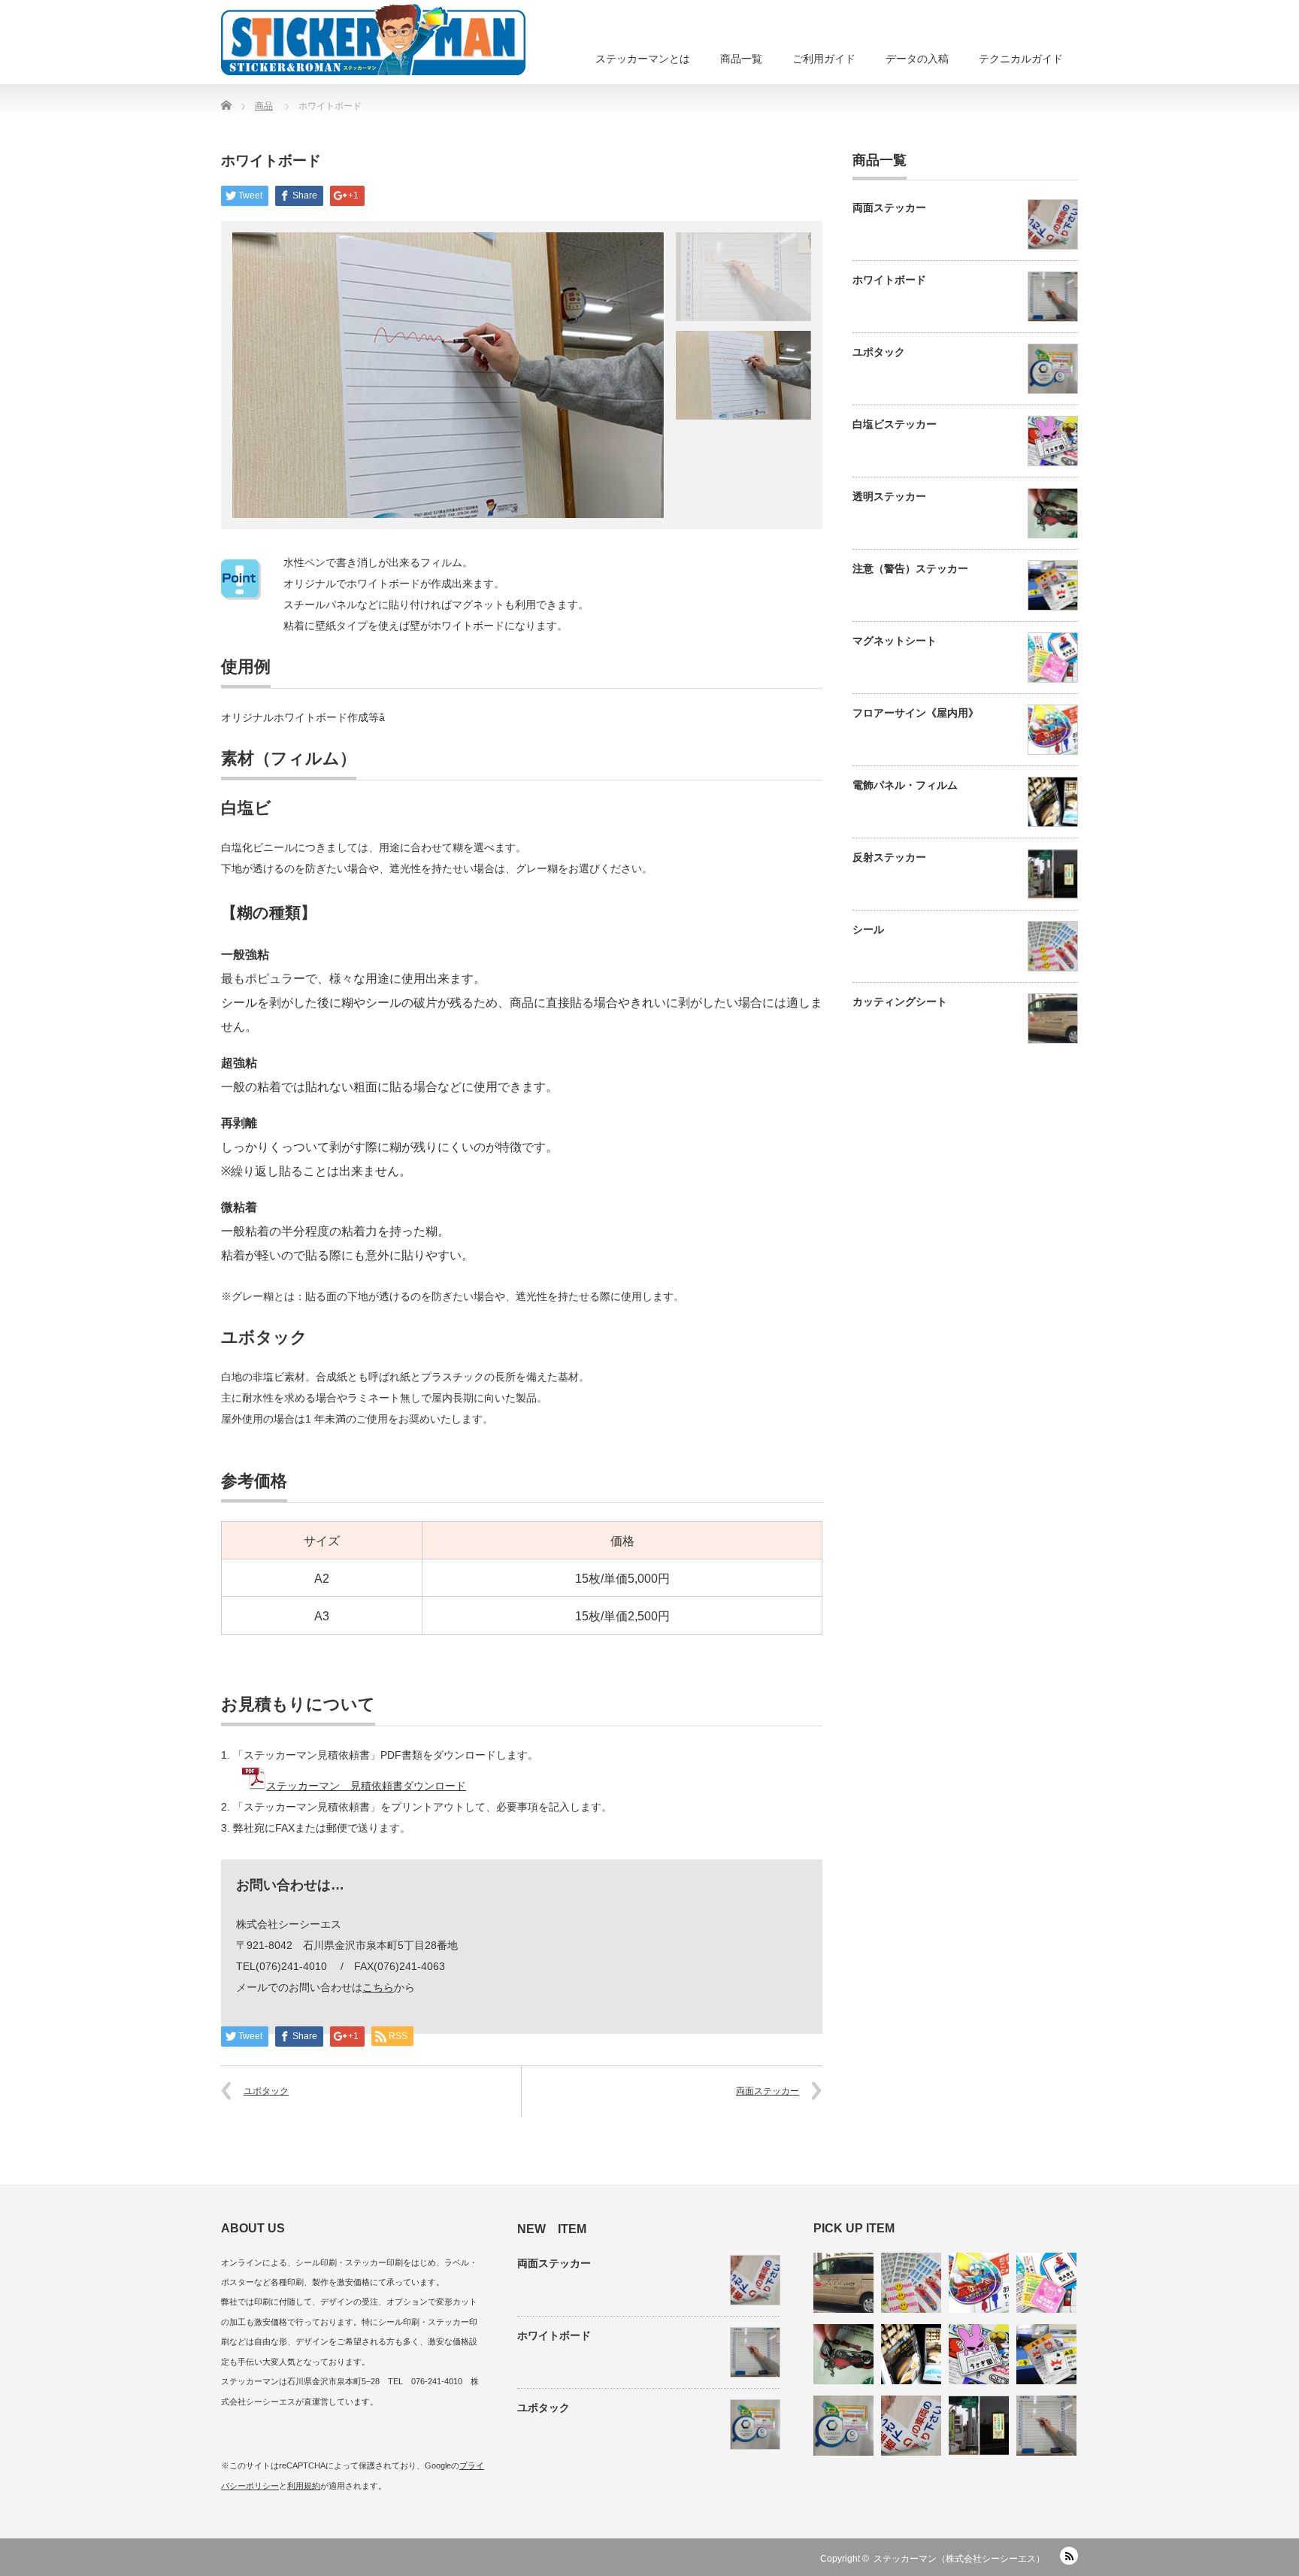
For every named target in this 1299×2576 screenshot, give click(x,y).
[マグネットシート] (1046, 2283)
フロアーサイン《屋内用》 (916, 713)
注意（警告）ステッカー (910, 568)
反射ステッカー (889, 857)
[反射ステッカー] (979, 2426)
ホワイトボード (889, 280)
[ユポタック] (843, 2426)
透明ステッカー (889, 496)
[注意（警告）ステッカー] (1046, 2354)
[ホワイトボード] (1046, 2426)
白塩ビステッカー (895, 424)
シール (868, 929)
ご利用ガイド (824, 59)
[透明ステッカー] (843, 2354)
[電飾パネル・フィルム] (911, 2354)
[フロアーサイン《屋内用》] (979, 2283)
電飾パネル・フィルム (905, 785)
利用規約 (304, 2486)
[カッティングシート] (843, 2283)
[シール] (911, 2283)
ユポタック (266, 2091)
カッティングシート (900, 1002)
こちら (378, 1987)
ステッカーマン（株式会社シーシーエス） (959, 2559)
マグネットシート (895, 641)
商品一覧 (741, 59)
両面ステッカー (768, 2091)
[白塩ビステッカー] (979, 2354)
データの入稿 (917, 59)
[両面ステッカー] (911, 2426)
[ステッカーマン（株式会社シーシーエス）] (373, 38)
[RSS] (1069, 2556)
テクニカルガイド (1021, 59)
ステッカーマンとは (643, 59)
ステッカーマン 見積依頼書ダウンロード (366, 1786)
